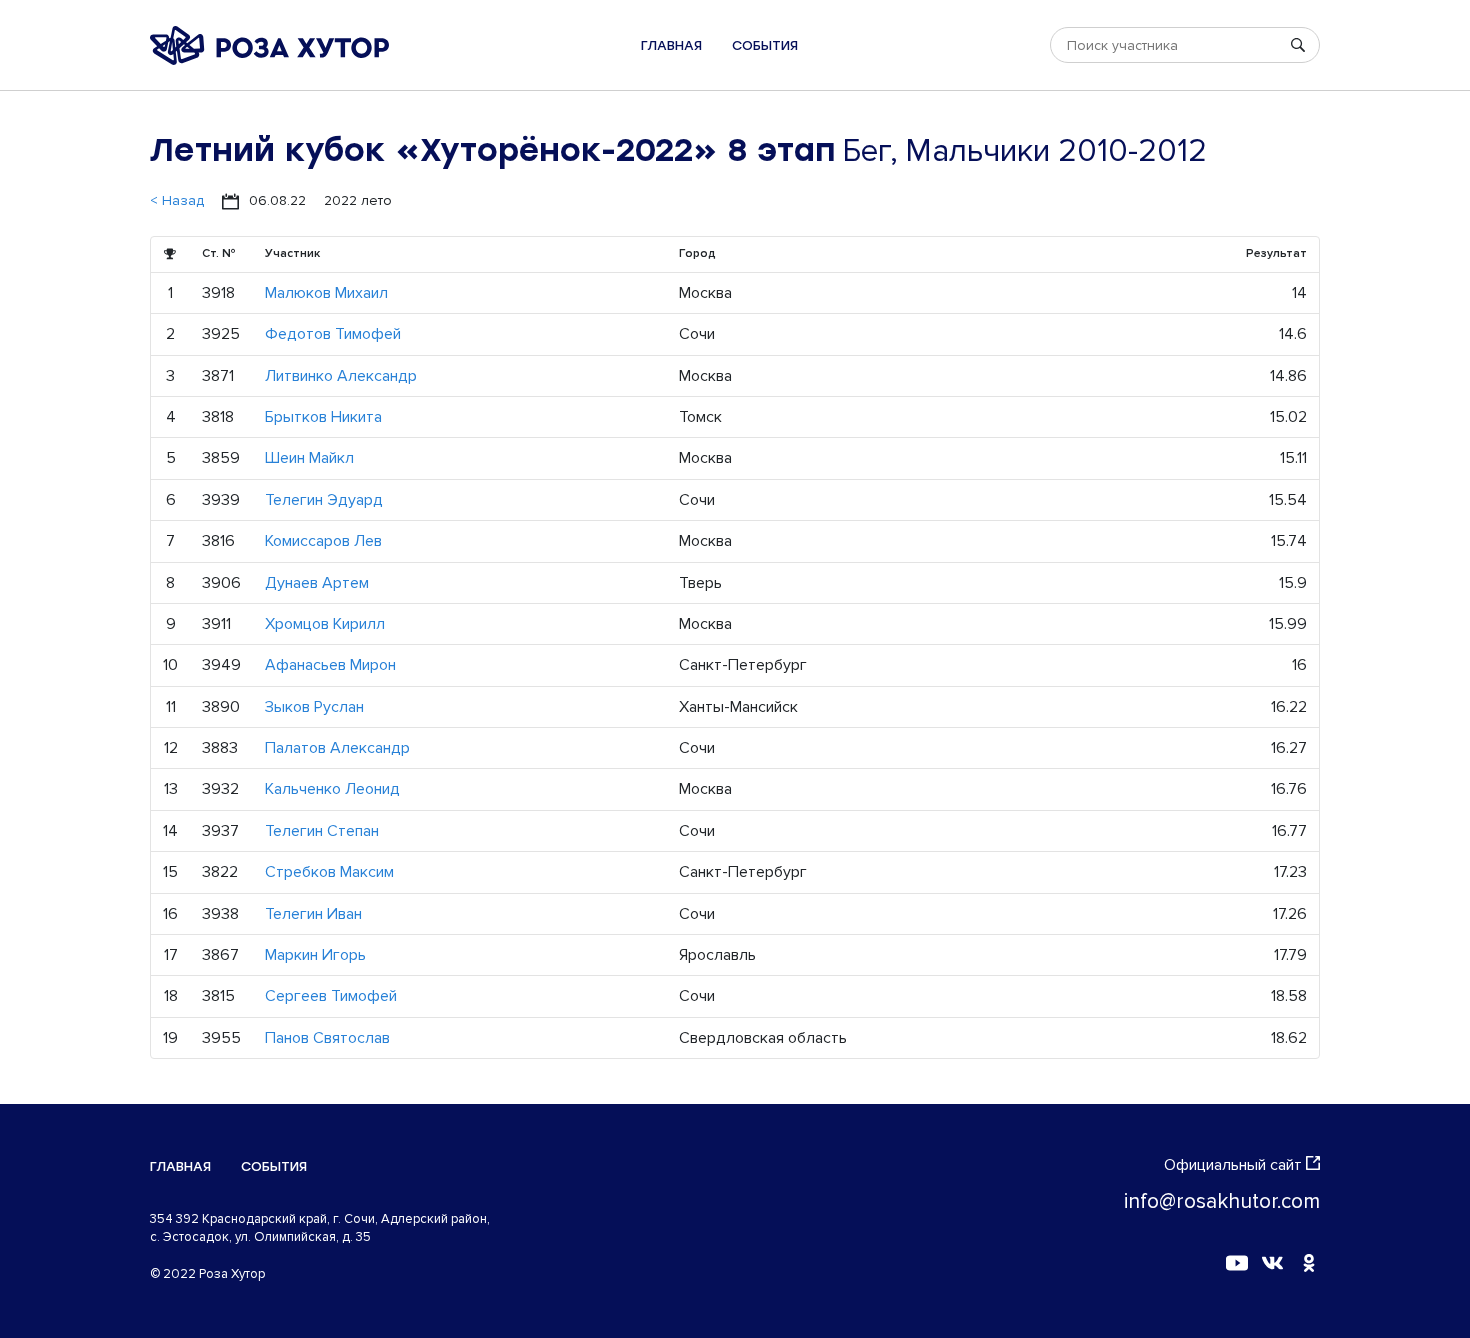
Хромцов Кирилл (325, 624)
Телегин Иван (313, 914)
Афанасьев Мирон (330, 665)
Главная (671, 45)
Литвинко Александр (341, 376)
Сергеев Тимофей (331, 996)
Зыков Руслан (314, 707)
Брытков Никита (323, 417)
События (765, 45)
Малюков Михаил (326, 293)
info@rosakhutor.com (1222, 1201)
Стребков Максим (329, 872)
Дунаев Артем (317, 583)
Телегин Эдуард (324, 500)
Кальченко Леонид (332, 789)
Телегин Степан (322, 831)
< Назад (177, 200)
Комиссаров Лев (323, 541)
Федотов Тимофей (333, 334)
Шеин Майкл (309, 458)
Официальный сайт (1233, 1165)
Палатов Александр (337, 748)
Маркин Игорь (315, 955)
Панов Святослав (327, 1038)
